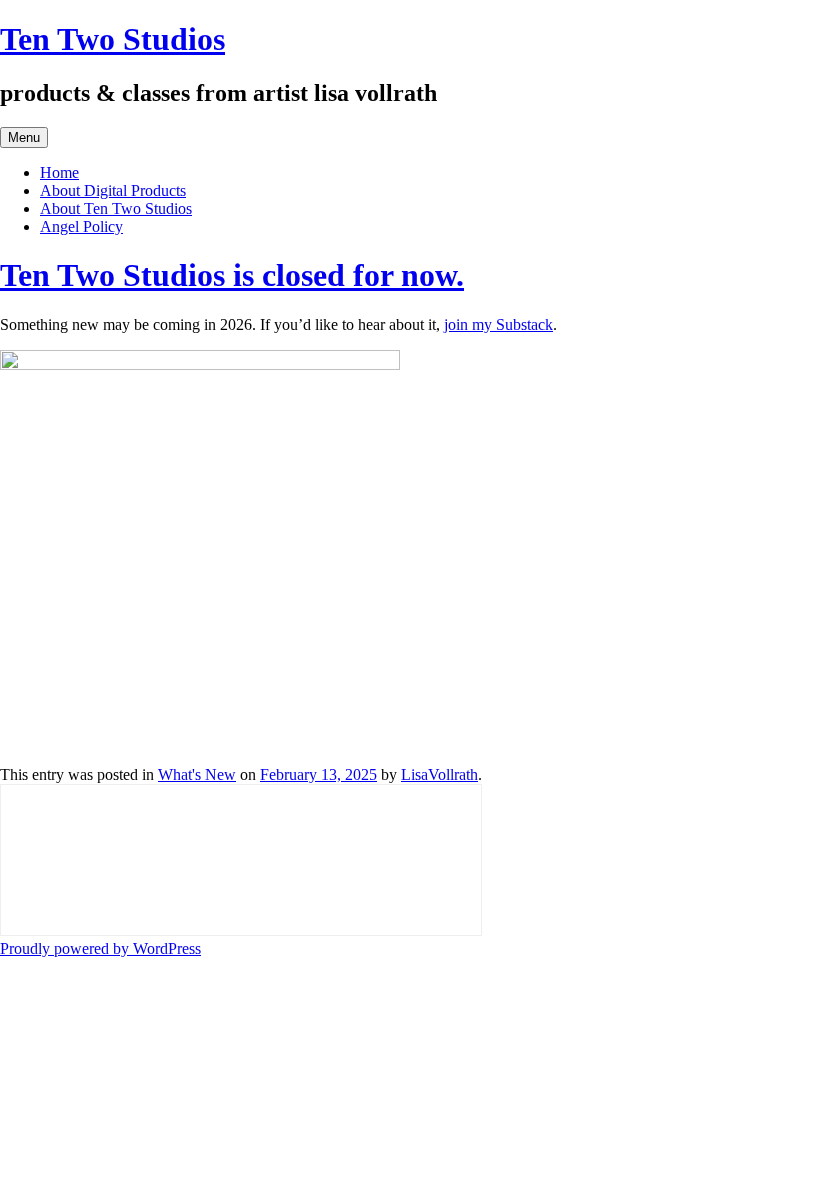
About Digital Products (113, 190)
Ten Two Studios (112, 39)
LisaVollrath (439, 774)
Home (59, 172)
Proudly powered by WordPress (100, 948)
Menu (24, 137)
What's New (197, 774)
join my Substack (498, 324)
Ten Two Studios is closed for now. (232, 275)
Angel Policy (81, 226)
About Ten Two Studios (116, 208)
